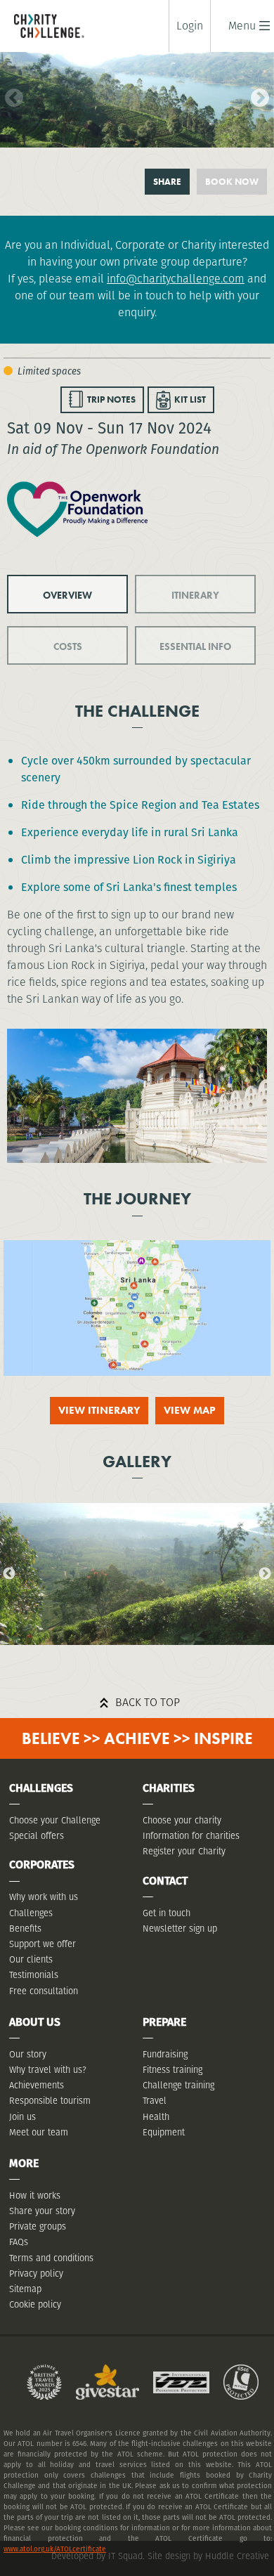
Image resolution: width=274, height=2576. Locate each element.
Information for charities (191, 1836)
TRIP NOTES (111, 399)
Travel (155, 2101)
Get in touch (167, 1913)
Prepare (164, 2022)
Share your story (42, 2211)
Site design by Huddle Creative (208, 2556)
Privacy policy (36, 2273)
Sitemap (25, 2289)
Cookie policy (35, 2304)
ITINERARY (195, 595)
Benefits (25, 1928)
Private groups (38, 2226)
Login (190, 26)
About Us (35, 2022)
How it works (35, 2196)
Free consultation (44, 1991)
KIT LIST (190, 399)
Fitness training (172, 2070)
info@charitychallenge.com (176, 279)
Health (156, 2117)
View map (190, 1410)
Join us (22, 2117)
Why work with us (44, 1897)
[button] (242, 26)
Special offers (37, 1836)
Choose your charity (182, 1820)
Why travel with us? (48, 2070)
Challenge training (178, 2085)
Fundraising (165, 2054)
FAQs (19, 2242)
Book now (232, 182)
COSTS (68, 646)
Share (167, 182)
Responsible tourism (50, 2101)
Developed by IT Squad (97, 2556)
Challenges (31, 1913)
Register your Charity (184, 1851)
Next (256, 95)
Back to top (148, 1702)
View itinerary (99, 1410)
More (24, 2163)
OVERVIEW (67, 595)
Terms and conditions (51, 2258)
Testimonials (34, 1975)
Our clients (31, 1959)
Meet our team (39, 2132)
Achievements (37, 2085)
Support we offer (43, 1944)
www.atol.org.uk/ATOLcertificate (55, 2549)
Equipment (164, 2132)
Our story (28, 2054)
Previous (11, 95)
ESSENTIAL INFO (195, 646)
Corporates (42, 1865)
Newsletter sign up (180, 1928)
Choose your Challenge (55, 1820)
